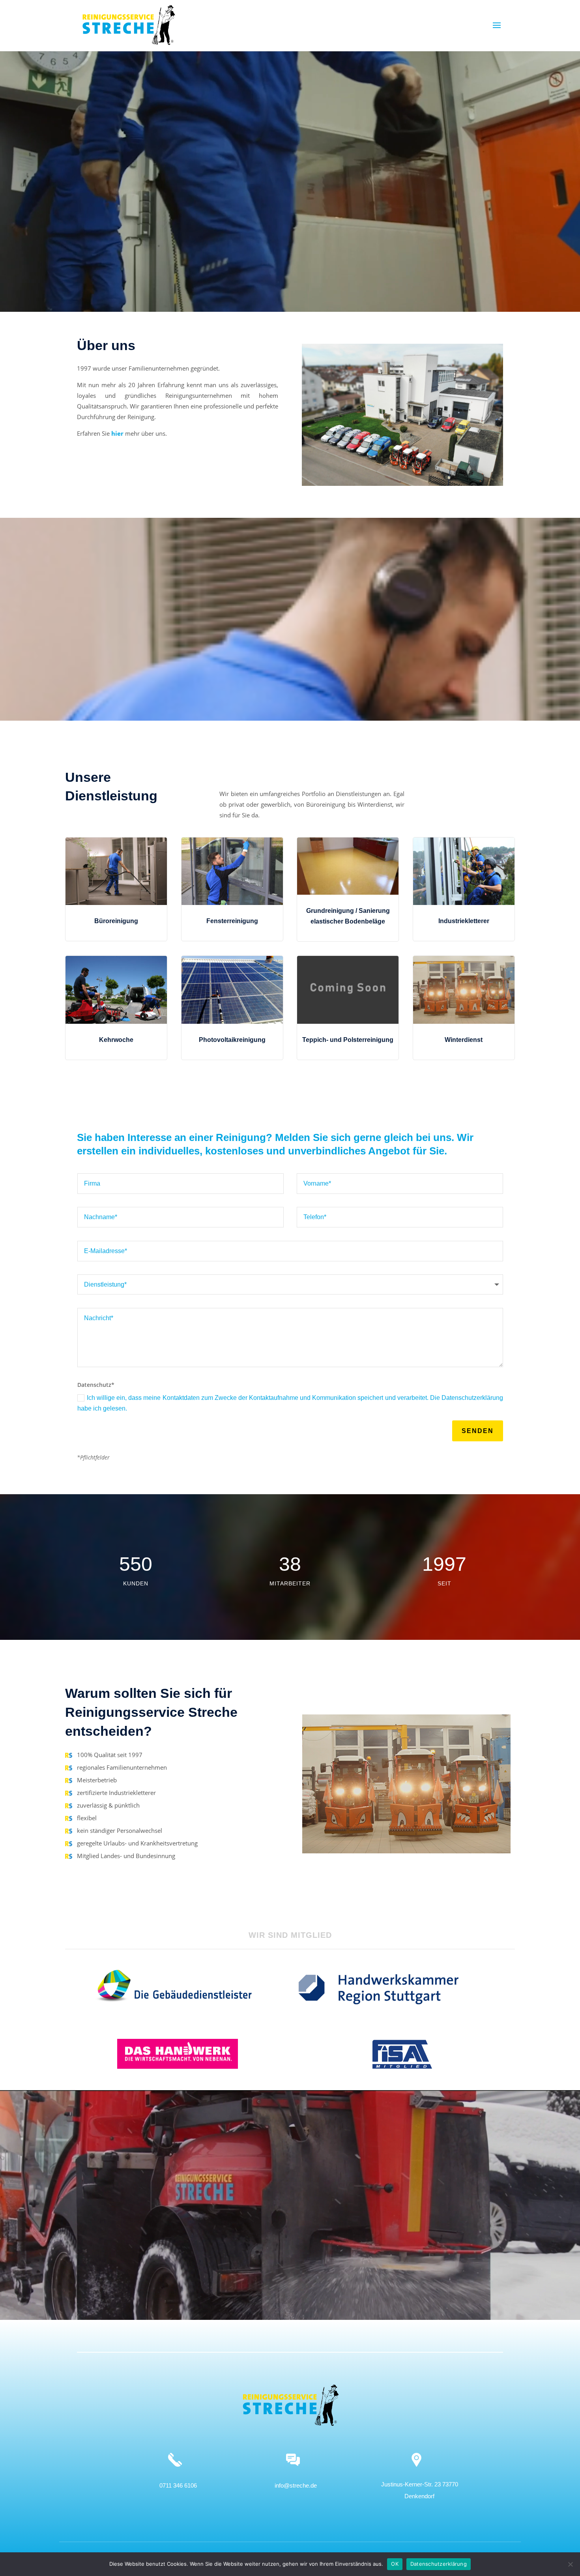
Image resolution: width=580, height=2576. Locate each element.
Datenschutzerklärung (439, 2564)
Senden (478, 1431)
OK (395, 2564)
